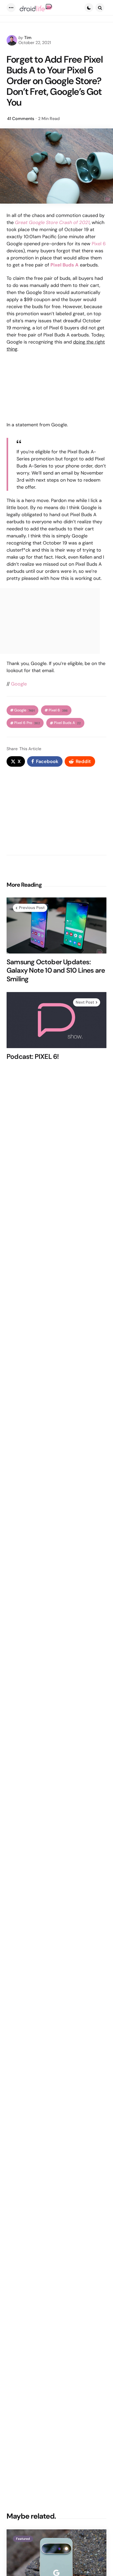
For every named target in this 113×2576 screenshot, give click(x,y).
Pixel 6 (99, 244)
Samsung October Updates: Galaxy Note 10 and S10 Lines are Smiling (56, 971)
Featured (23, 2539)
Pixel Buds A (67, 723)
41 (21, 119)
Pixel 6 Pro (27, 723)
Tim (28, 38)
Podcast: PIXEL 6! (33, 1057)
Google (19, 684)
